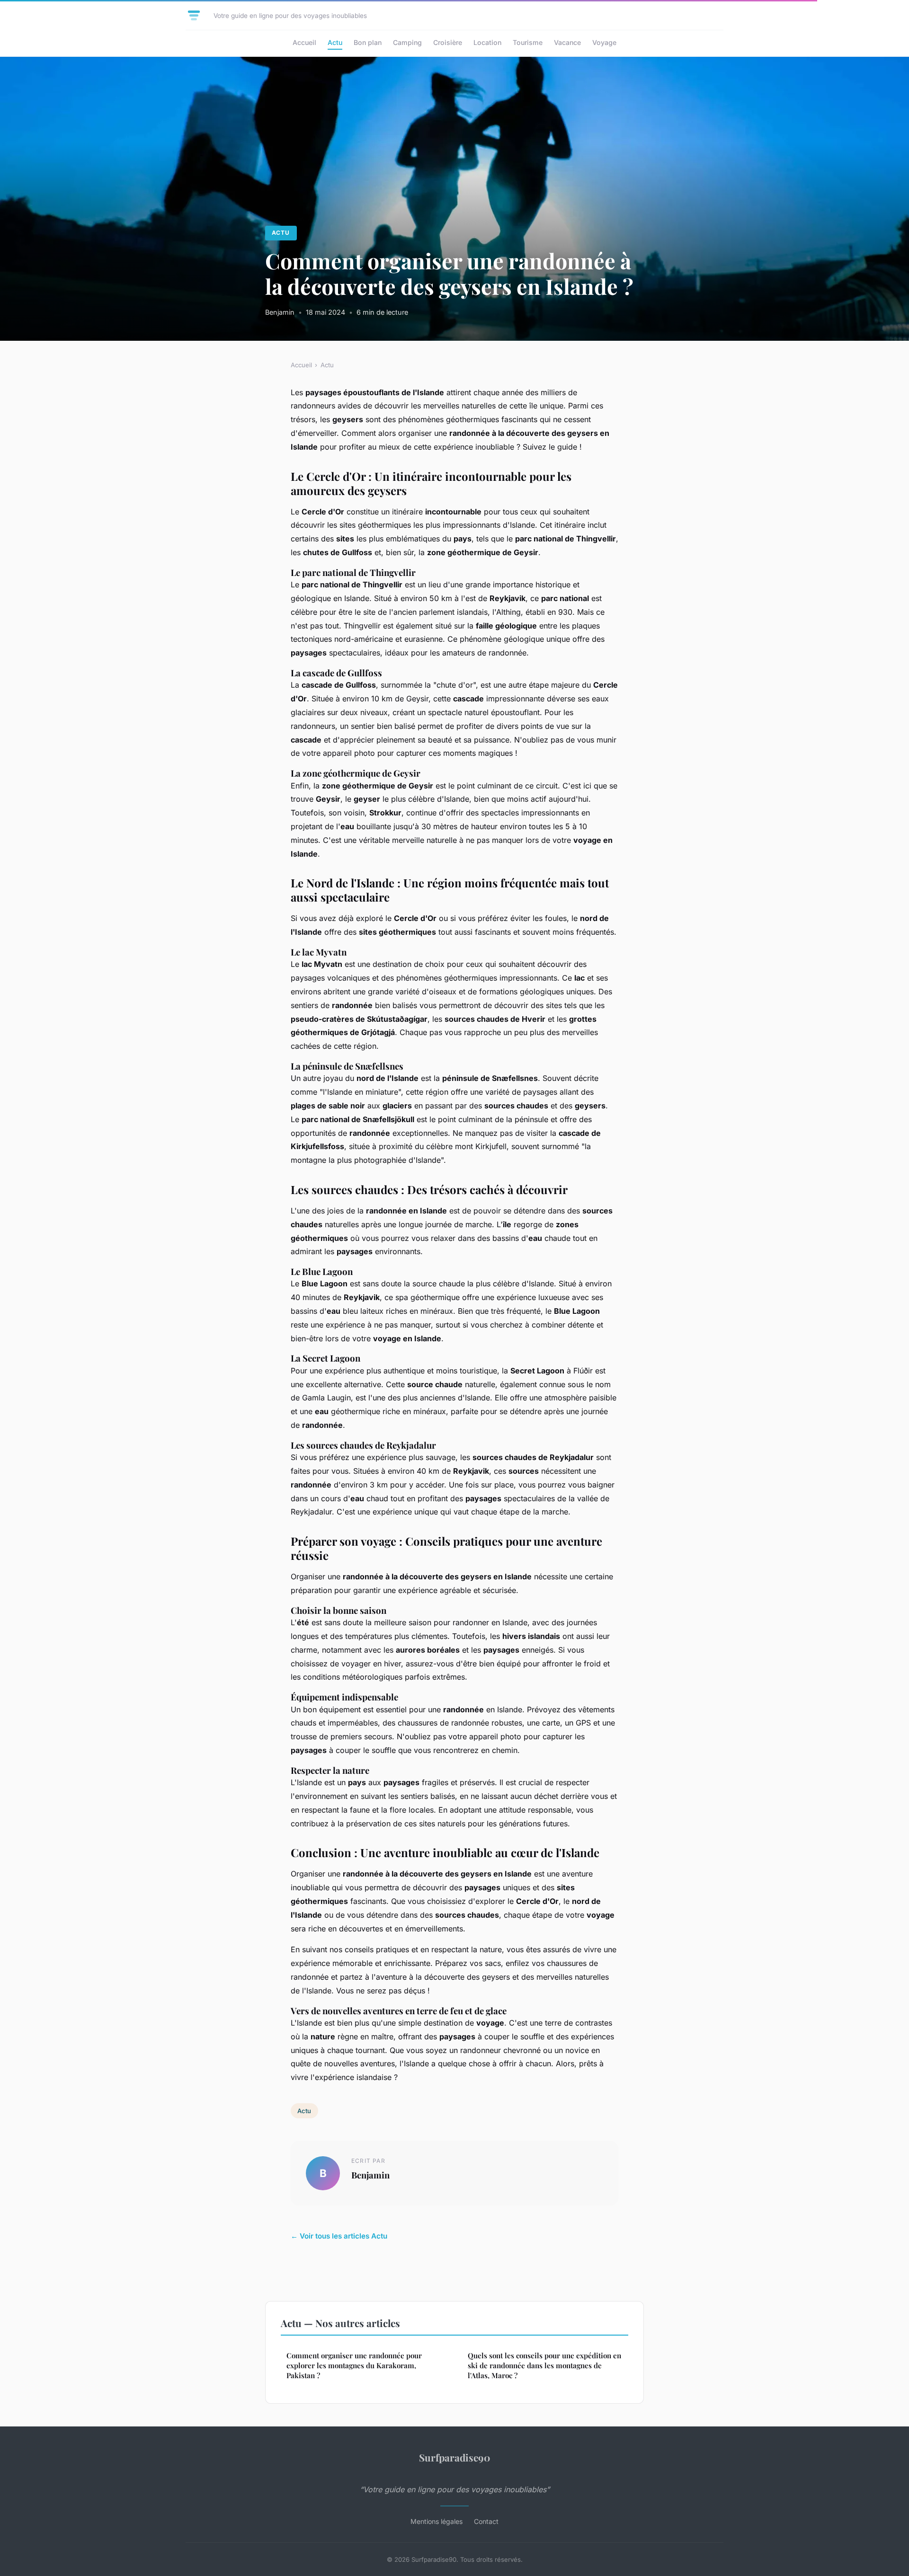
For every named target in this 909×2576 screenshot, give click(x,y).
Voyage (604, 42)
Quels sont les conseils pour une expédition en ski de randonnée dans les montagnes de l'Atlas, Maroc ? (544, 2366)
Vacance (567, 42)
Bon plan (368, 42)
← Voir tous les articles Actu (339, 2236)
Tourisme (528, 42)
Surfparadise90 (454, 2457)
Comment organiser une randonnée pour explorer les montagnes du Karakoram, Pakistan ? (354, 2366)
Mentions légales (437, 2521)
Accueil (304, 42)
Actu (335, 42)
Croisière (448, 42)
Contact (486, 2521)
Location (487, 42)
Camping (407, 42)
